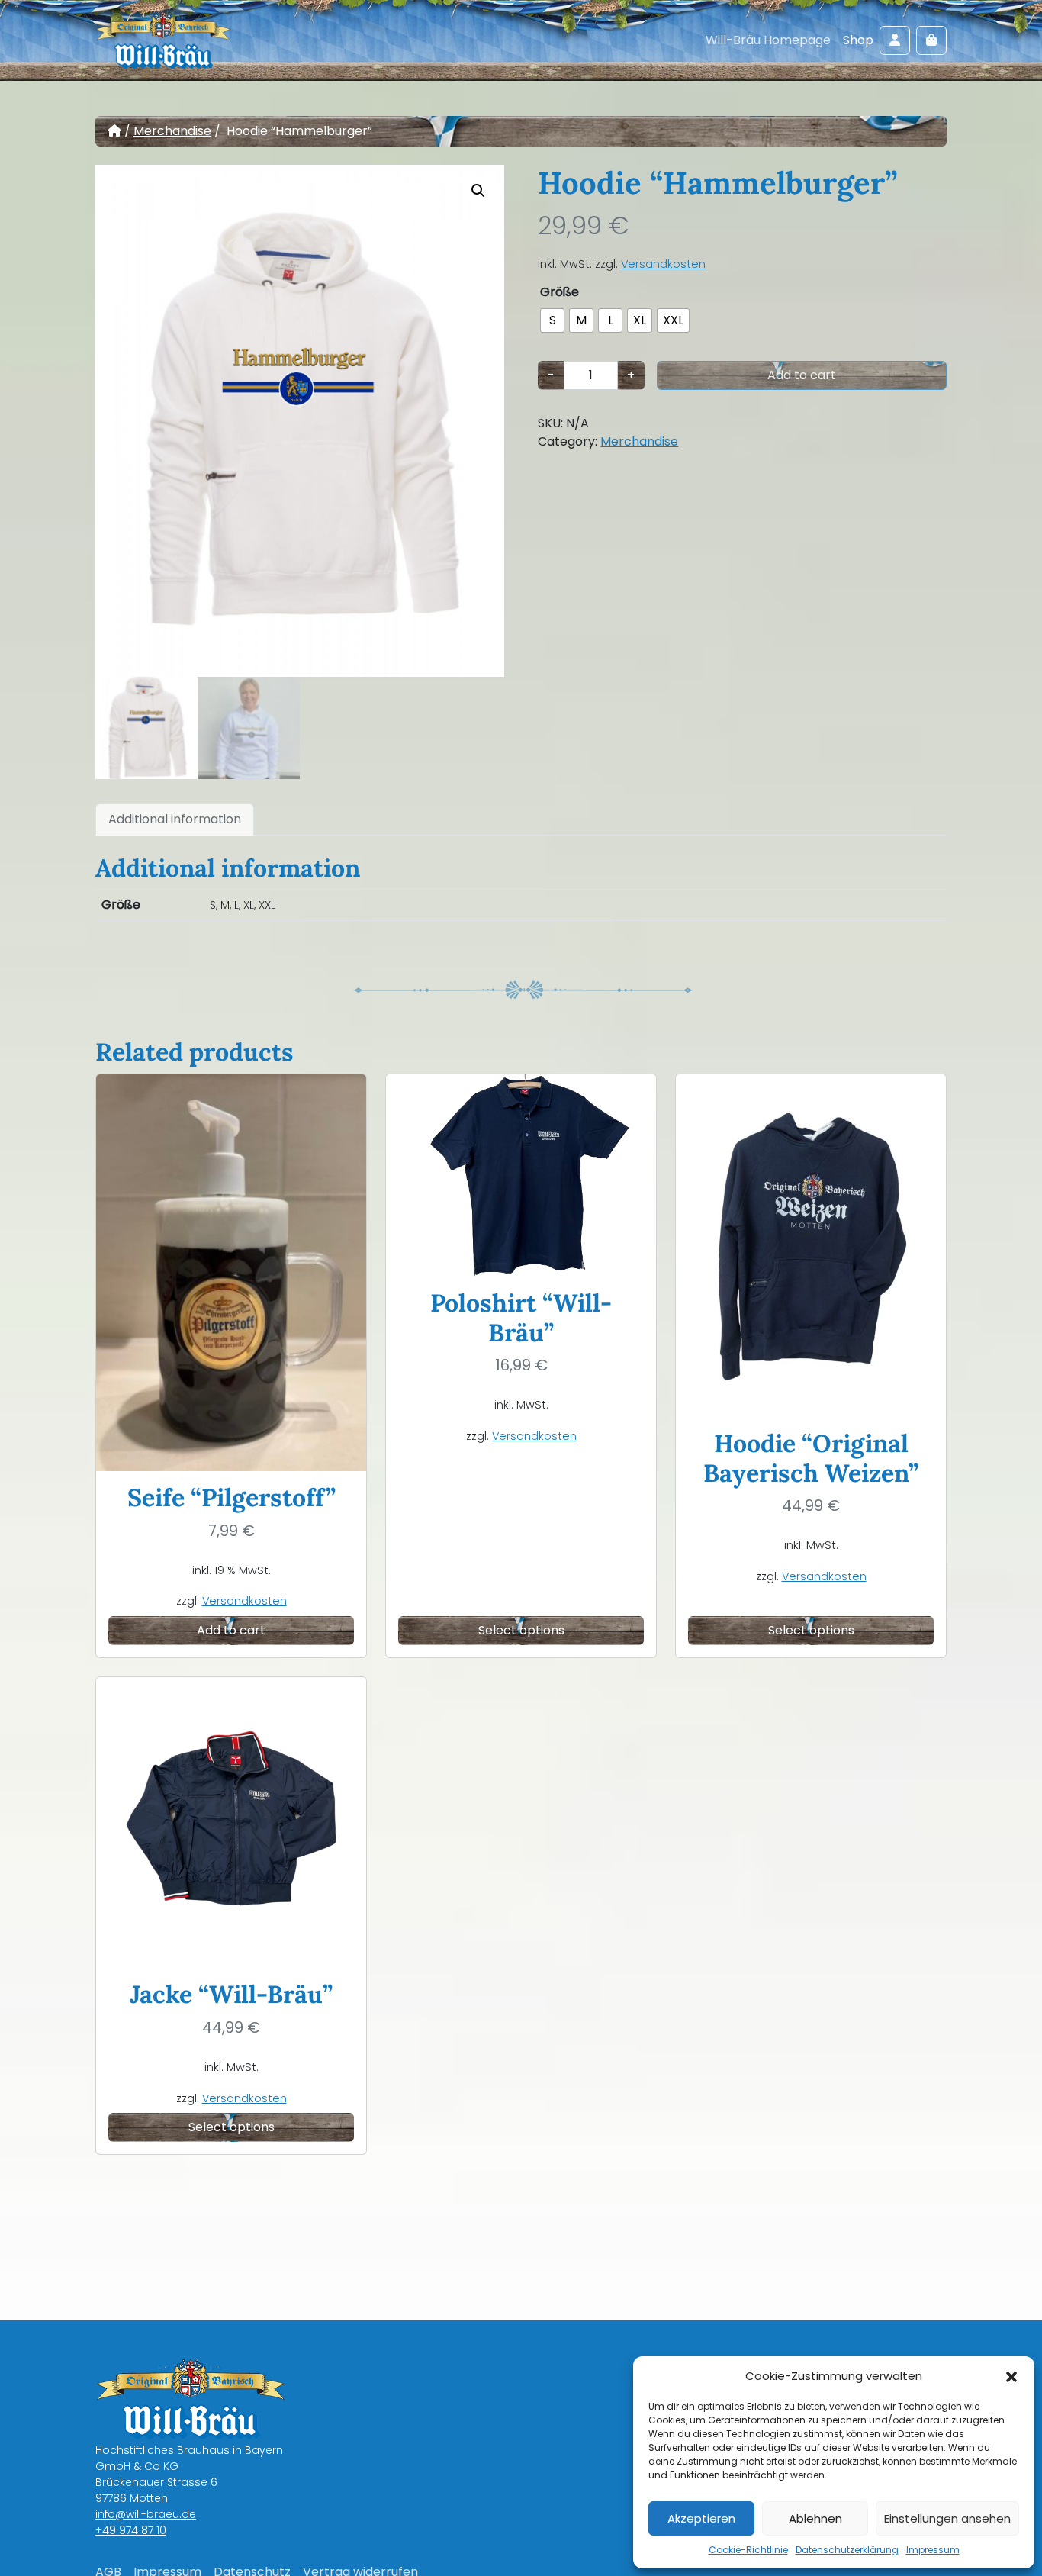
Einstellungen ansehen (947, 2518)
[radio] (552, 320)
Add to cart (802, 375)
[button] (1011, 2376)
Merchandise (172, 131)
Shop (858, 40)
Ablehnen (815, 2518)
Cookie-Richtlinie (748, 2550)
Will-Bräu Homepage (768, 40)
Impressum (933, 2550)
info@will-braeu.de (146, 2514)
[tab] (175, 819)
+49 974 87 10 (131, 2530)
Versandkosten (663, 264)
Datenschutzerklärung (847, 2550)
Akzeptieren (701, 2518)
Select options (521, 1630)
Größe (560, 292)
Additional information (175, 819)
